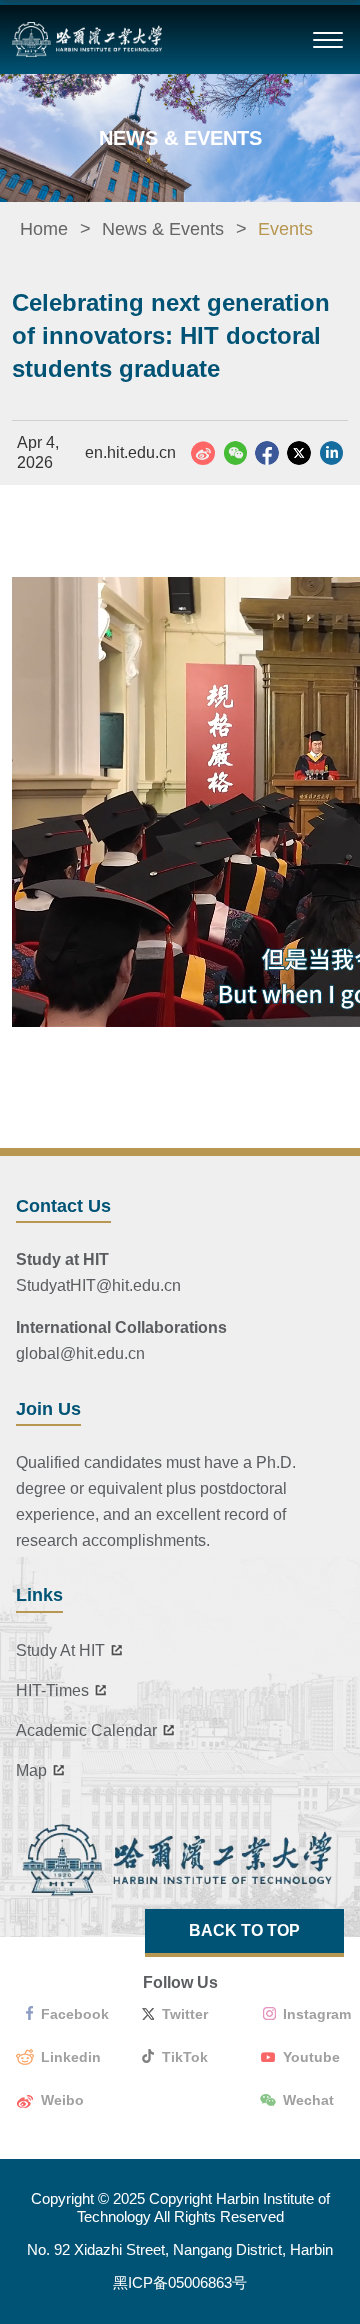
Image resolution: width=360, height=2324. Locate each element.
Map (31, 1770)
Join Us (48, 1409)
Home (44, 229)
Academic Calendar (86, 1730)
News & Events (163, 229)
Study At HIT (60, 1650)
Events (285, 229)
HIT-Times (52, 1690)
